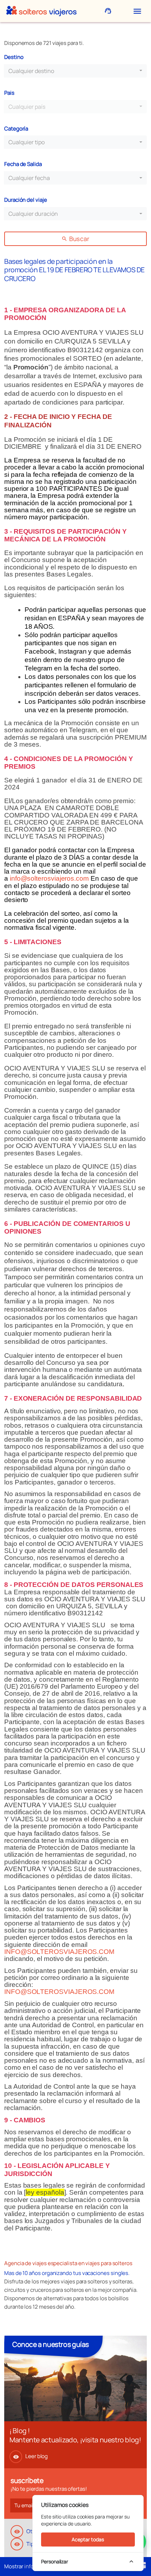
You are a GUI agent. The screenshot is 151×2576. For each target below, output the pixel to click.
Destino (14, 57)
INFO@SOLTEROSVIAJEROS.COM (59, 1952)
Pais (9, 93)
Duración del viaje (26, 200)
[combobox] (75, 71)
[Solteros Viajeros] (41, 11)
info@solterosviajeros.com (49, 878)
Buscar (75, 239)
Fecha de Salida (23, 164)
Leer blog (30, 2456)
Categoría (16, 129)
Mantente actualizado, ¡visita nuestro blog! (75, 2440)
